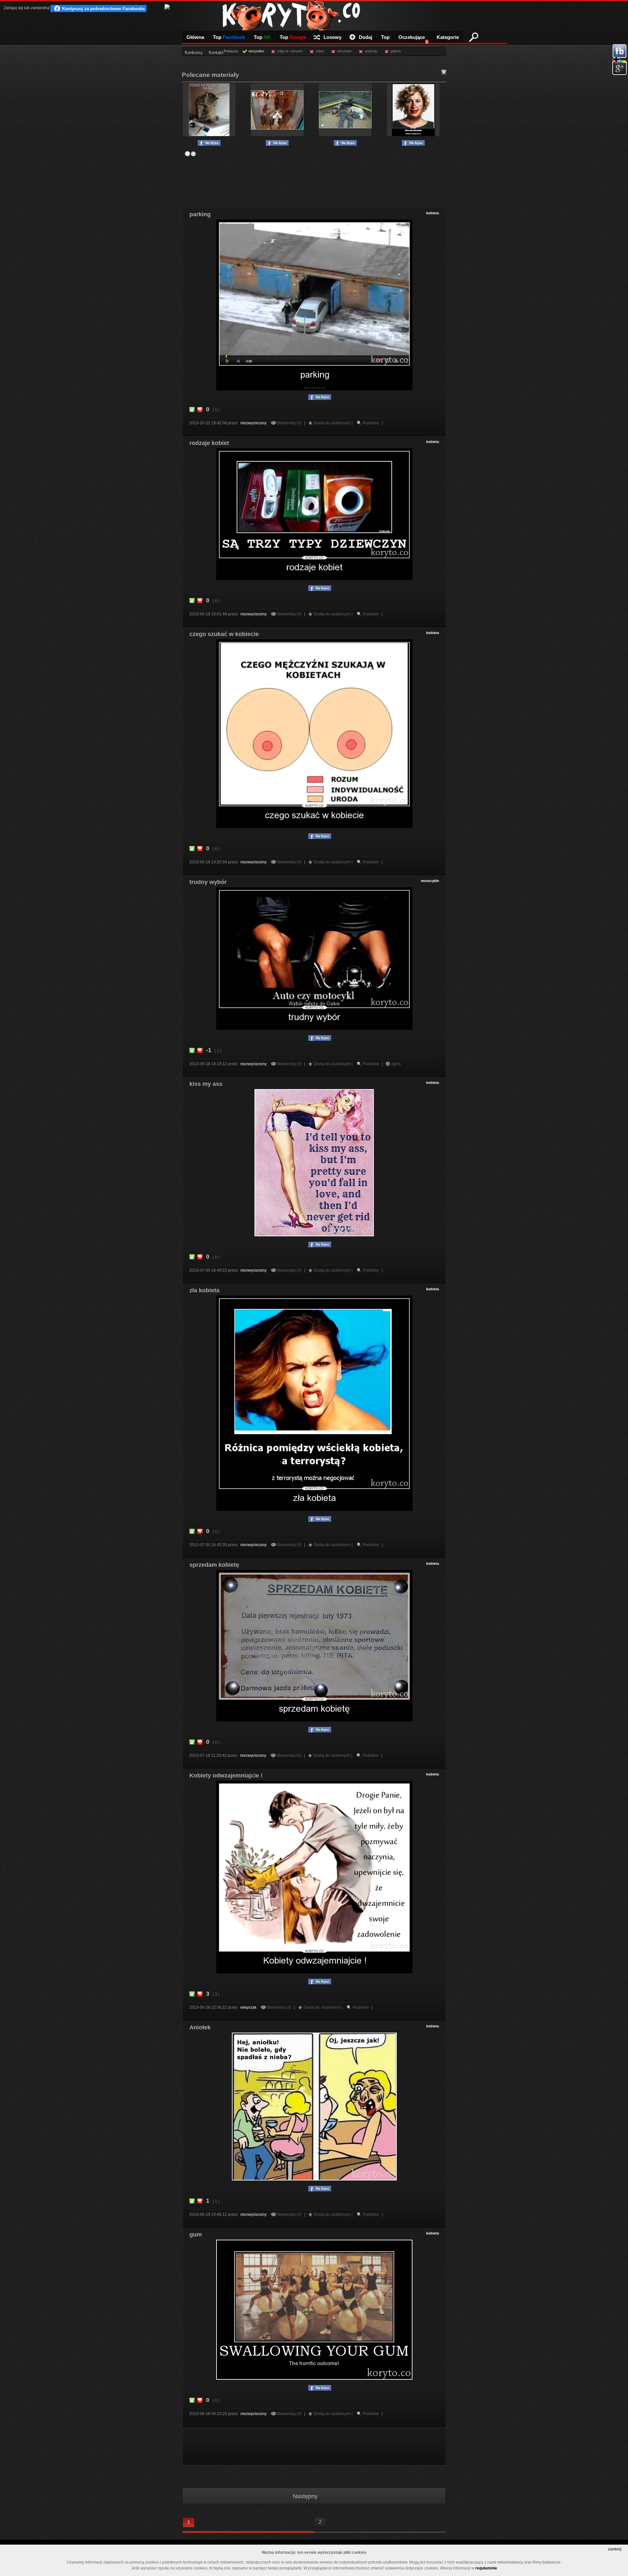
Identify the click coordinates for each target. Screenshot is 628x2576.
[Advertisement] (314, 179)
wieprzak (248, 2007)
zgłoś (396, 1064)
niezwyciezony (253, 423)
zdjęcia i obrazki (290, 51)
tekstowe (344, 51)
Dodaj (366, 37)
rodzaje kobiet (209, 443)
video (320, 51)
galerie (396, 51)
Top (229, 37)
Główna (195, 37)
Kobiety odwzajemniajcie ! (226, 1775)
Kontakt (216, 53)
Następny (305, 2496)
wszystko (256, 51)
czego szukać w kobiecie (224, 634)
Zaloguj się (13, 8)
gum (196, 2234)
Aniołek (200, 2027)
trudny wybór (208, 882)
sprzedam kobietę (214, 1565)
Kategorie (448, 37)
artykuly (371, 51)
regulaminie (486, 2568)
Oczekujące (413, 39)
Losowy (332, 37)
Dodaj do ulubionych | (334, 423)
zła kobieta (204, 1290)
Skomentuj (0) (290, 423)
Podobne (371, 423)
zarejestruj (40, 8)
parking (200, 214)
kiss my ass (206, 1084)
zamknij (615, 2549)
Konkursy (194, 53)
